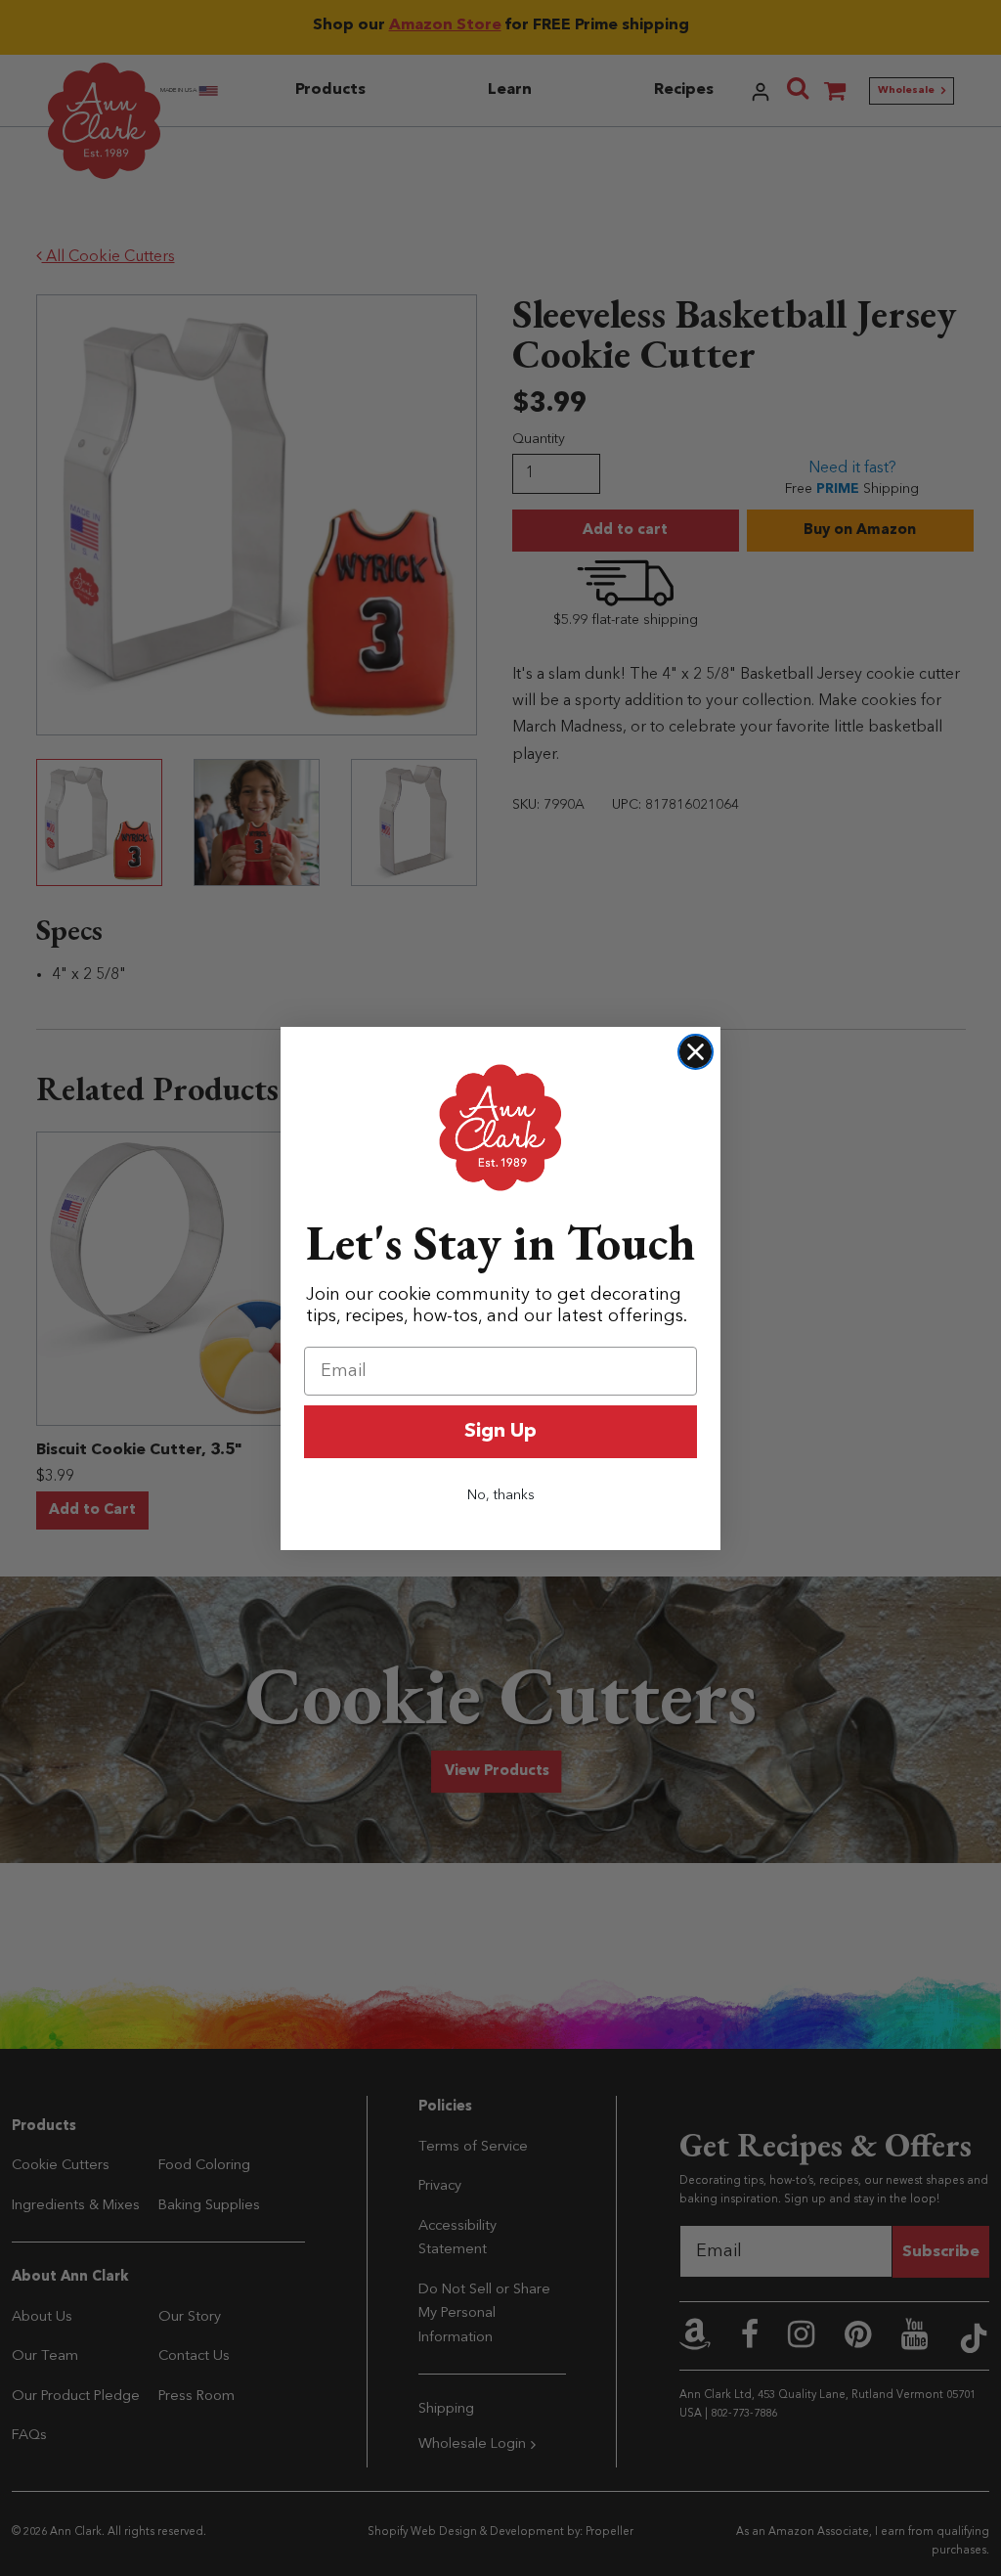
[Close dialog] (696, 1052)
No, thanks (501, 1495)
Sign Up (500, 1432)
